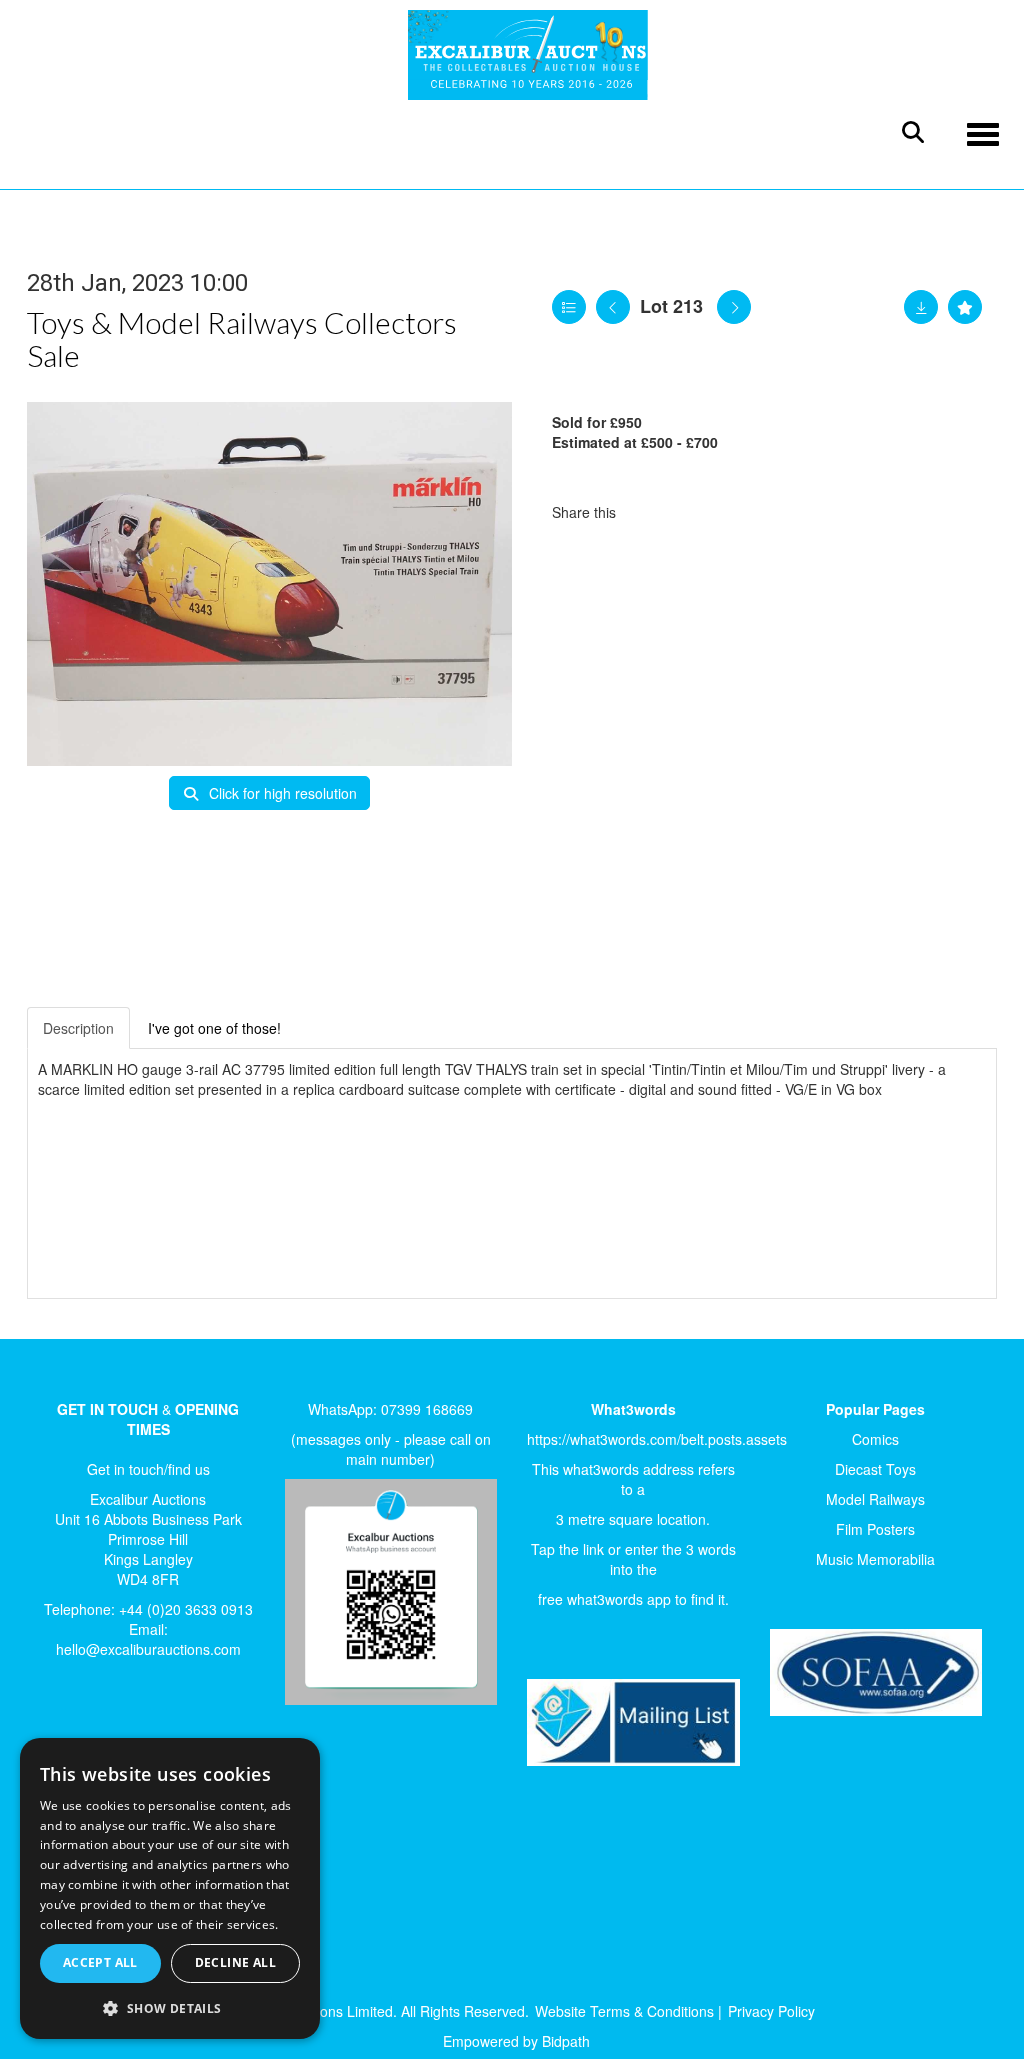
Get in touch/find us (148, 1469)
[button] (170, 2007)
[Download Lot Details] (921, 307)
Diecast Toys (875, 1469)
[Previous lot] (613, 307)
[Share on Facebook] (649, 512)
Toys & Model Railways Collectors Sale (242, 338)
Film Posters (875, 1529)
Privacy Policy (771, 2011)
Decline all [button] (235, 1962)
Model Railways (875, 1499)
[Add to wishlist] (965, 307)
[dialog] (170, 1889)
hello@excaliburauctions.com (148, 1649)
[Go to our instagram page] (732, 512)
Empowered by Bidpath (516, 2041)
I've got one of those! (214, 1028)
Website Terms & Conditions (624, 2011)
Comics (875, 1439)
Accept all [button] (100, 1962)
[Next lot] (734, 307)
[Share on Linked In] (691, 512)
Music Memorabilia (875, 1559)
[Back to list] (569, 307)
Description (78, 1028)
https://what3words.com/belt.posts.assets (657, 1439)
